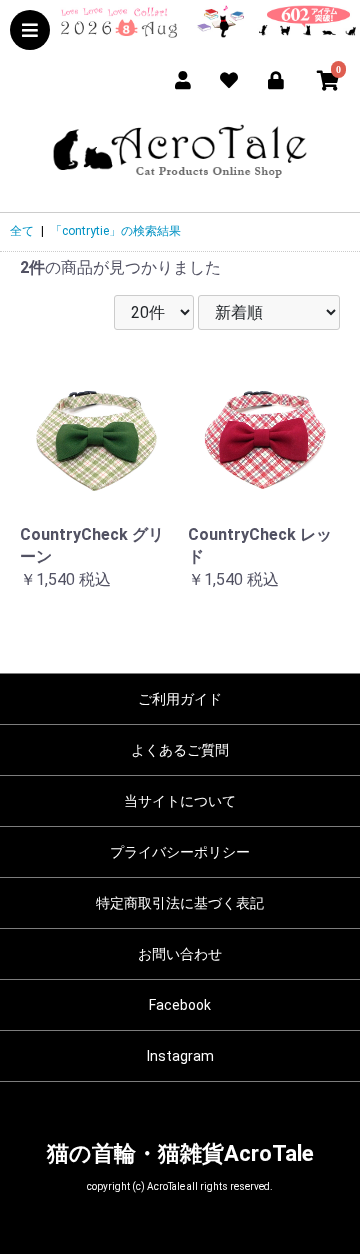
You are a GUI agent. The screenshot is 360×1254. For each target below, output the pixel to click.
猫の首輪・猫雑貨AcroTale (180, 1153)
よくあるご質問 (180, 750)
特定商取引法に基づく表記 (180, 903)
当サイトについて (180, 801)
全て (22, 231)
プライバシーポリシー (180, 852)
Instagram (180, 1056)
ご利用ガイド (180, 699)
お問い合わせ (180, 954)
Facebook (180, 1005)
